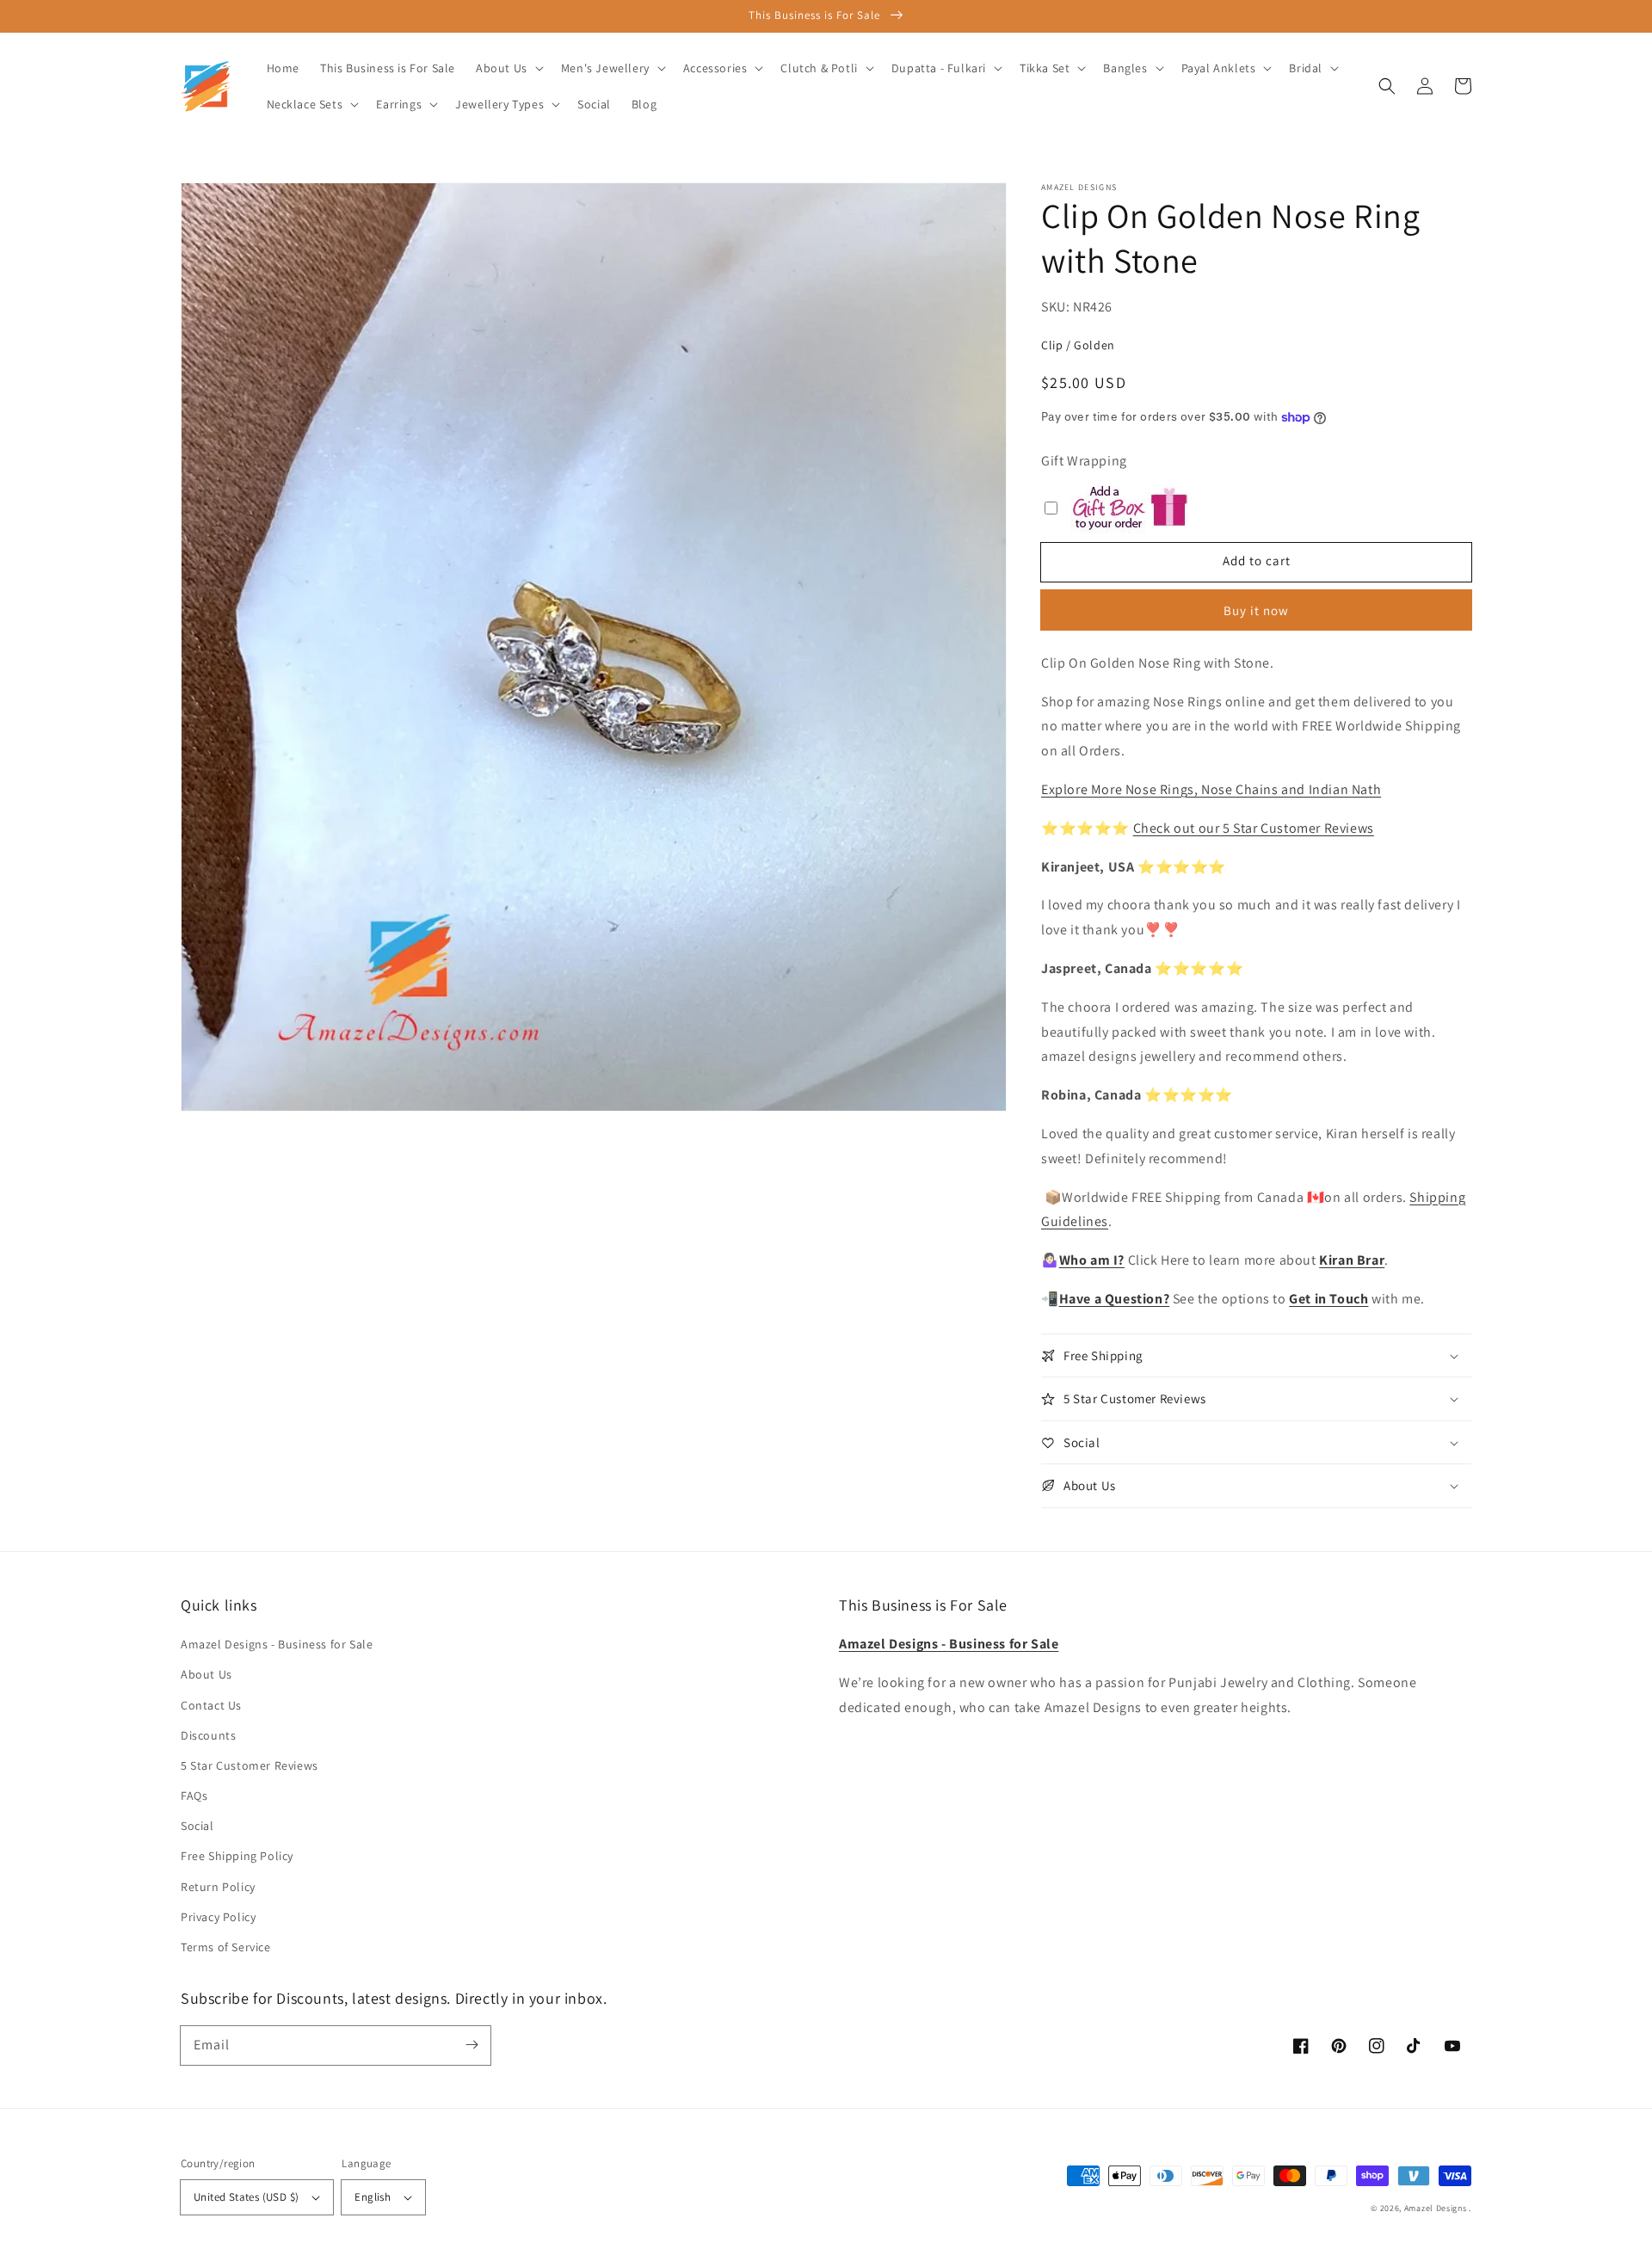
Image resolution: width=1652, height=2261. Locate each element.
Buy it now (1256, 610)
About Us (206, 1674)
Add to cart (1257, 561)
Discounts (208, 1735)
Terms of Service (226, 1947)
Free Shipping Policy (237, 1856)
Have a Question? (1115, 1299)
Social (197, 1826)
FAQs (194, 1796)
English (373, 2197)
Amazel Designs (1436, 2208)
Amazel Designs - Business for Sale (277, 1644)
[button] (1387, 86)
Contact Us (211, 1705)
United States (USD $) (246, 2197)
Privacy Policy (218, 1917)
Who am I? (1092, 1260)
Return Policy (218, 1887)
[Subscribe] (472, 2045)
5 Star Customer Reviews (250, 1765)
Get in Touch (1328, 1299)
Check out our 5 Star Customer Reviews (1254, 828)
